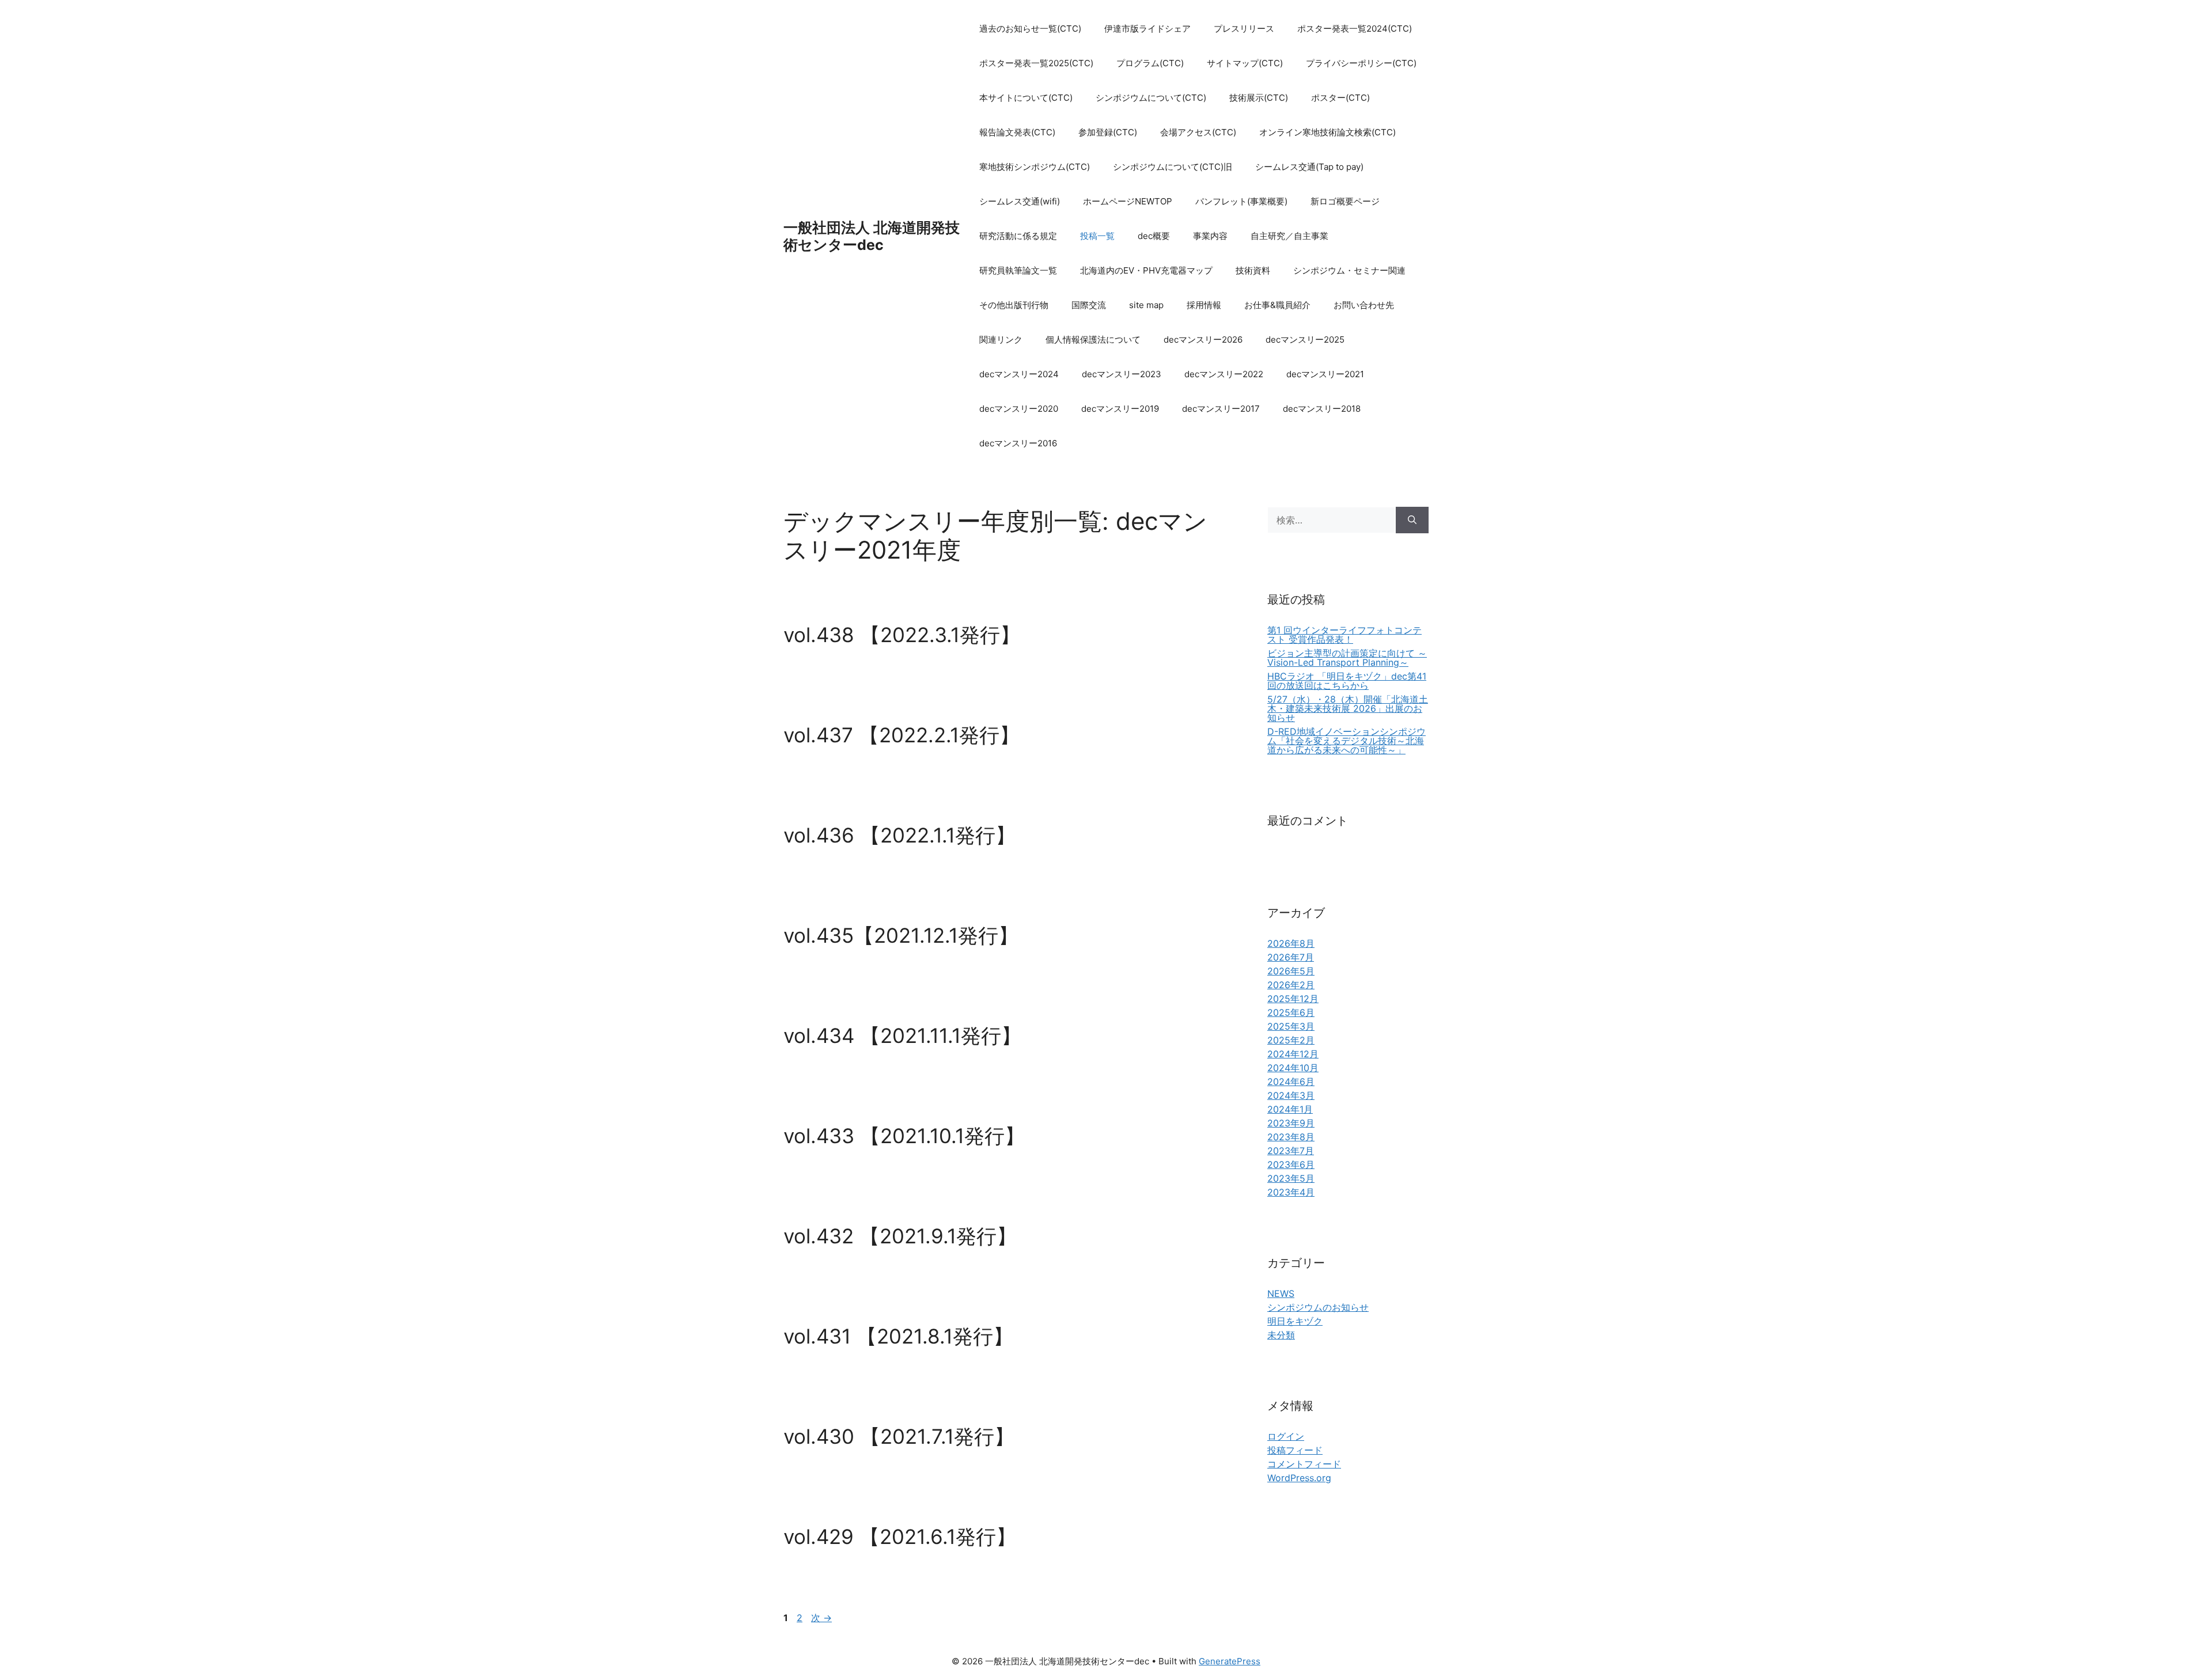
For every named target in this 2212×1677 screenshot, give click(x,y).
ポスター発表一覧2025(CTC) (1036, 63)
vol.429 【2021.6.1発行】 (900, 1536)
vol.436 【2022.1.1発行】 (899, 835)
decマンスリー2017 (1221, 409)
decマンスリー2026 (1203, 339)
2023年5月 (1291, 1178)
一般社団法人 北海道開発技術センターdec (872, 236)
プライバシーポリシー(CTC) (1361, 63)
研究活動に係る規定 (1018, 236)
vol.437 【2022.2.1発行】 (902, 735)
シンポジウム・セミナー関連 (1349, 270)
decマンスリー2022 (1224, 374)
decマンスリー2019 (1120, 409)
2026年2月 (1291, 985)
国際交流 (1089, 305)
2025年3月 (1291, 1026)
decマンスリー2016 (1018, 443)
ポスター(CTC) (1340, 98)
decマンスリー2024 (1019, 374)
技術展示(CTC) (1259, 98)
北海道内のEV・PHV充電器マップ (1146, 270)
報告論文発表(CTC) (1017, 132)
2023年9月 (1291, 1123)
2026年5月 (1291, 971)
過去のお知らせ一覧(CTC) (1030, 29)
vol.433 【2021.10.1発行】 (904, 1136)
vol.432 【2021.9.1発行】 (900, 1236)
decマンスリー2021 (1325, 374)
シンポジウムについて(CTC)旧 (1173, 167)
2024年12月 (1293, 1054)
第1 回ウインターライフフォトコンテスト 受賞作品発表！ (1344, 635)
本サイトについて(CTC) (1026, 98)
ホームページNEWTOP (1128, 201)
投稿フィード (1295, 1450)
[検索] (1412, 520)
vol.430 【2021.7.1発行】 (899, 1436)
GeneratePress (1230, 1661)
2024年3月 (1291, 1095)
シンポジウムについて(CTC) (1151, 98)
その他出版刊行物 (1014, 305)
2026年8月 (1291, 943)
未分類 (1281, 1335)
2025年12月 (1293, 999)
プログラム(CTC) (1150, 63)
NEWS (1281, 1293)
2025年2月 (1291, 1040)
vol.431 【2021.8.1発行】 (898, 1336)
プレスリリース (1244, 29)
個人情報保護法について (1093, 339)
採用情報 (1204, 305)
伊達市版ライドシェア (1147, 29)
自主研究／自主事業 (1289, 236)
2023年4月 (1291, 1192)
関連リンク (1001, 339)
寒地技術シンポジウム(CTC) (1035, 167)
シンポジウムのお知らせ (1318, 1307)
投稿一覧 (1097, 236)
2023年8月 (1291, 1137)
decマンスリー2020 (1019, 409)
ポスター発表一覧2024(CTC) (1355, 29)
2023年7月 (1291, 1151)
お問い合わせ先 (1364, 305)
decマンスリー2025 (1305, 339)
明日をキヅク (1295, 1321)
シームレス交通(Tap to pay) (1309, 167)
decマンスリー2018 (1322, 409)
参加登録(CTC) (1108, 132)
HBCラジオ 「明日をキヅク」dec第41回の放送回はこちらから (1347, 681)
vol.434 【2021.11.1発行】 (902, 1035)
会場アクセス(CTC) (1198, 132)
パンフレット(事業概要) (1241, 201)
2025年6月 (1291, 1012)
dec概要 (1154, 236)
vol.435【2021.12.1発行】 (901, 935)
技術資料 (1253, 270)
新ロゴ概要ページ (1345, 201)
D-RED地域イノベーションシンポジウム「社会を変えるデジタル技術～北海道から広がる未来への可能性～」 (1346, 741)
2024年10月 (1293, 1068)
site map (1146, 305)
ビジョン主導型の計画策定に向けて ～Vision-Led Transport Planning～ (1347, 658)
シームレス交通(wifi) (1020, 201)
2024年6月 (1291, 1082)
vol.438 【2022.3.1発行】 (902, 635)
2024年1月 (1290, 1109)
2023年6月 (1291, 1164)
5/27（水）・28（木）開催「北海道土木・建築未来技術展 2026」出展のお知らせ (1348, 708)
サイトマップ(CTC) (1245, 63)
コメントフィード (1304, 1464)
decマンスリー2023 (1122, 374)
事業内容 (1210, 236)
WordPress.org (1299, 1478)
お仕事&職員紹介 (1277, 305)
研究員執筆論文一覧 (1018, 270)
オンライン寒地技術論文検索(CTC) (1327, 132)
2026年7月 (1291, 957)
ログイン (1286, 1436)
